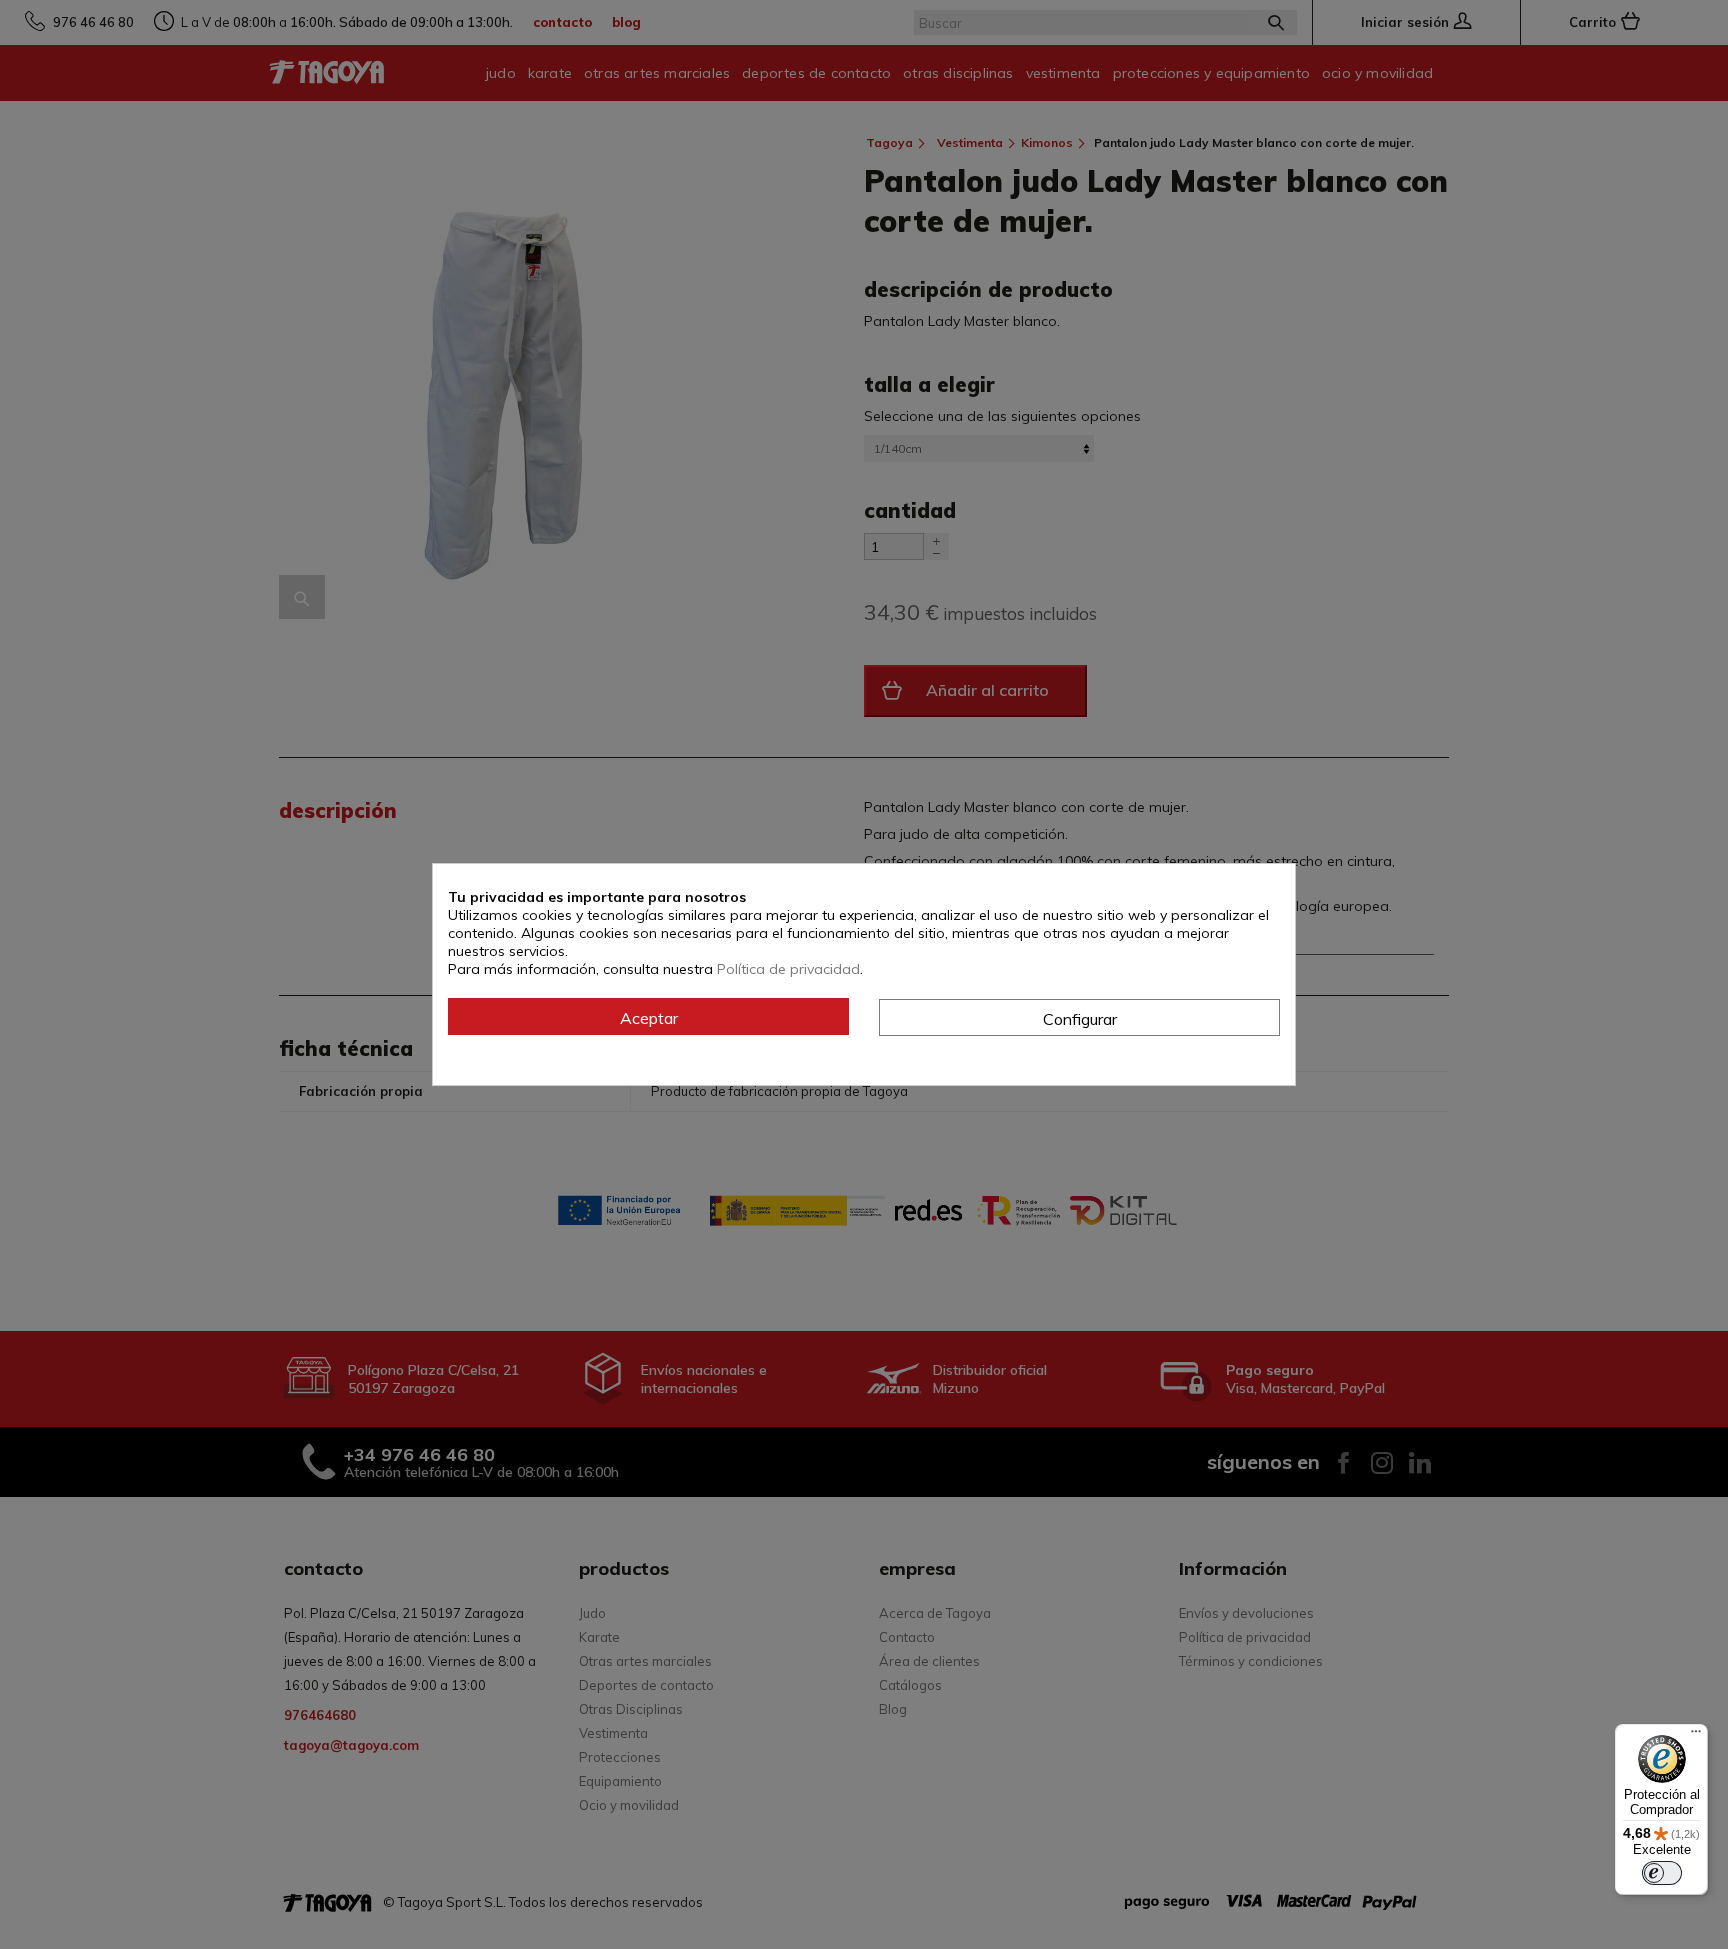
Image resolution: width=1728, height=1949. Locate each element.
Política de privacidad (788, 969)
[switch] (1662, 1873)
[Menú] (1696, 1736)
